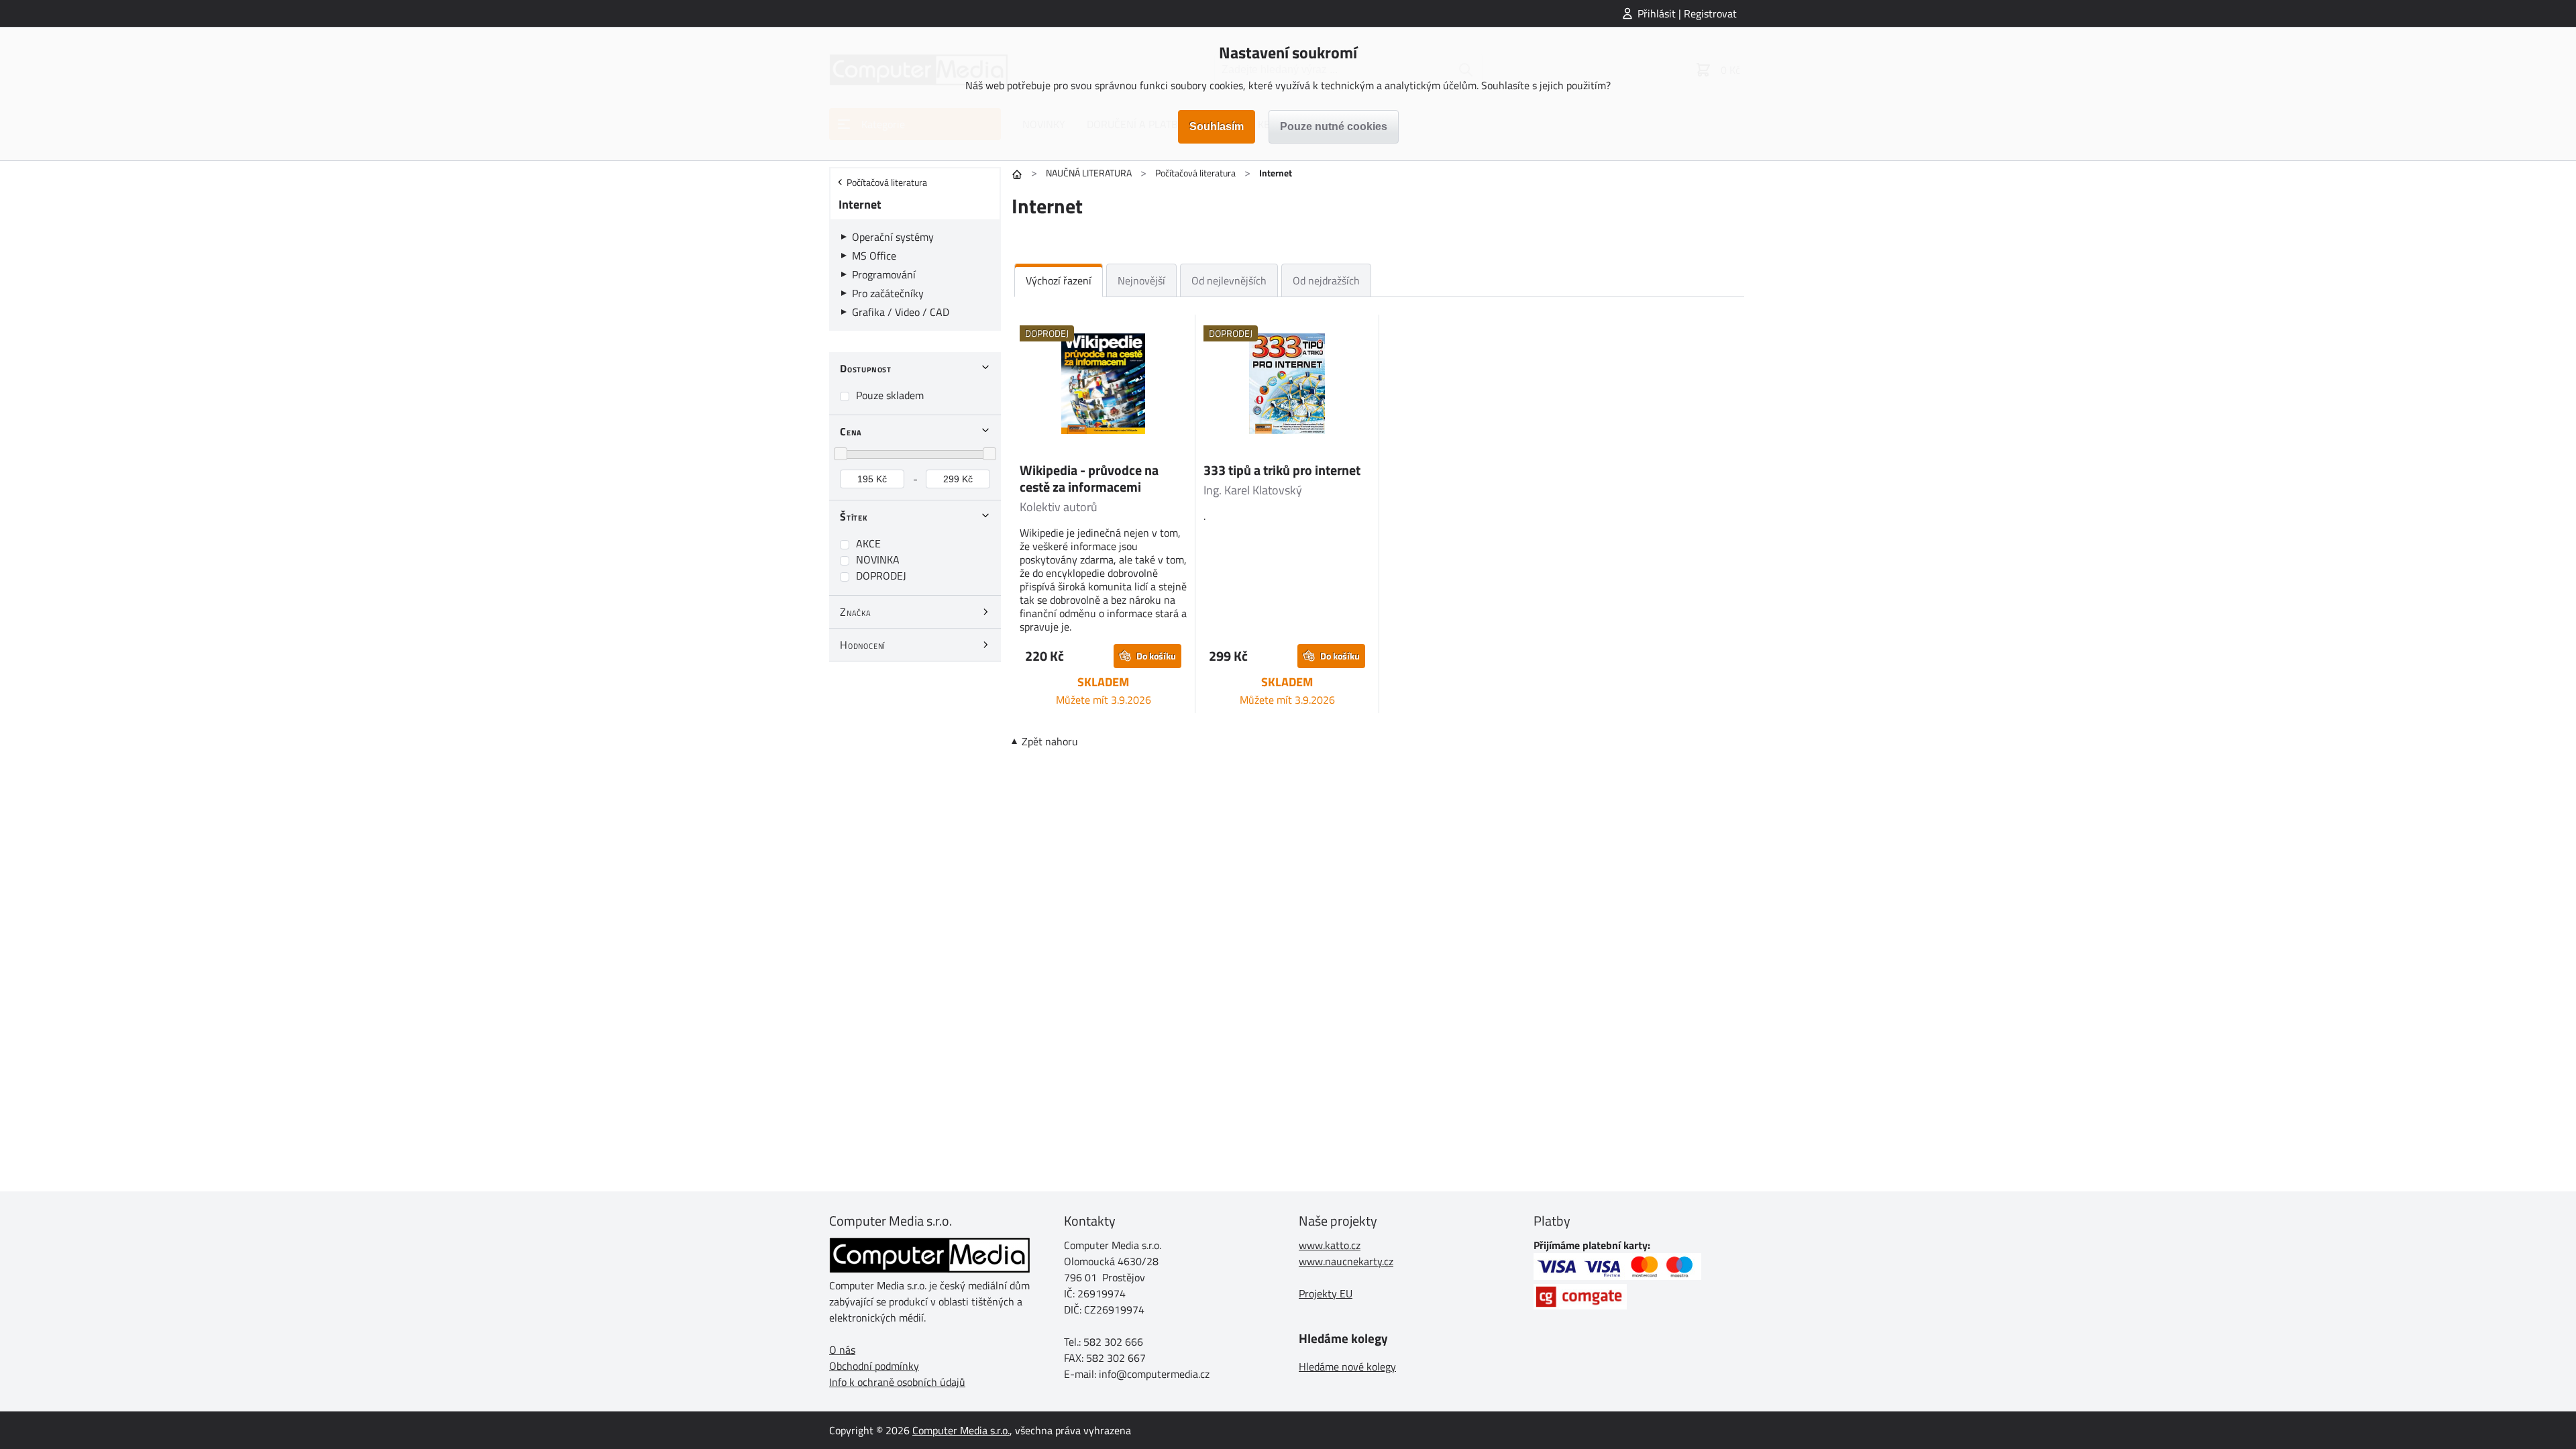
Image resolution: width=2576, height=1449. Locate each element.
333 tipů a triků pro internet (1282, 470)
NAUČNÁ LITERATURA (1089, 173)
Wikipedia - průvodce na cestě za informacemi (1089, 478)
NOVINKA (878, 559)
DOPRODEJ (881, 576)
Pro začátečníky (888, 293)
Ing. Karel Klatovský (1253, 490)
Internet (860, 204)
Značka (856, 612)
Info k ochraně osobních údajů (897, 1382)
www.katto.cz (1330, 1245)
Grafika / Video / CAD (901, 312)
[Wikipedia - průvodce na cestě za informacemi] (1103, 386)
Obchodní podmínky (874, 1366)
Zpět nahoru (1050, 741)
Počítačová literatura (1195, 173)
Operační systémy (893, 237)
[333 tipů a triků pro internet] (1287, 386)
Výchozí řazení (1059, 280)
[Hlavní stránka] (1017, 174)
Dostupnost (866, 368)
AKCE (868, 543)
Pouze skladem (890, 395)
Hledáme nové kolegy (1347, 1366)
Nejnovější (1141, 280)
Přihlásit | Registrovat (1687, 13)
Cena (851, 431)
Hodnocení (863, 645)
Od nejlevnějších (1229, 280)
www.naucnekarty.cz (1346, 1261)
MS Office (874, 256)
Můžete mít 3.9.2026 (1104, 700)
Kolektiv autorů (1059, 507)
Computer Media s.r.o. (961, 1430)
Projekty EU (1326, 1293)
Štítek (854, 517)
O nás (842, 1350)
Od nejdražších (1326, 280)
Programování (884, 274)
